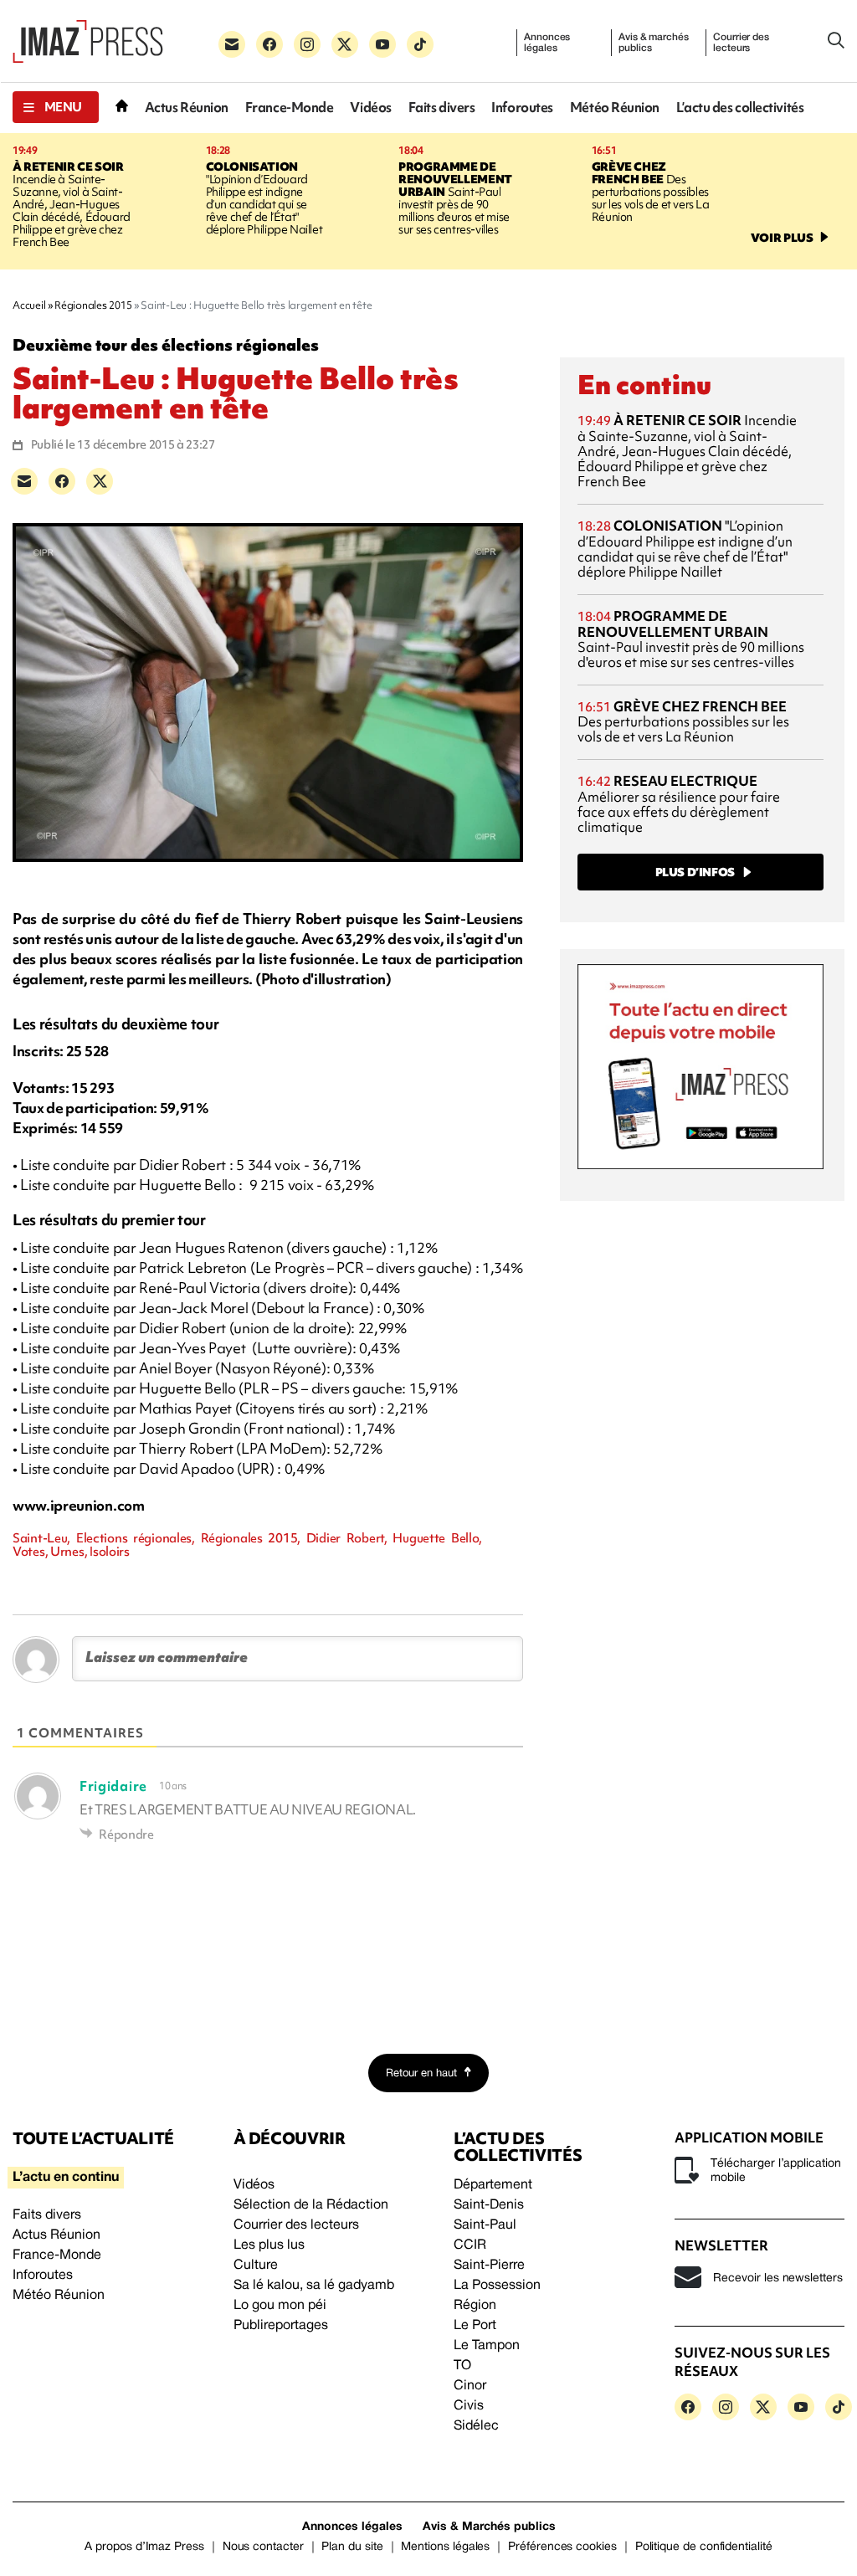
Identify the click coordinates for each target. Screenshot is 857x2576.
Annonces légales (547, 43)
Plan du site (352, 2547)
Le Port (475, 2326)
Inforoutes (522, 108)
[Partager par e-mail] (24, 481)
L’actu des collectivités (740, 108)
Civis (469, 2406)
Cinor (470, 2386)
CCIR (470, 2245)
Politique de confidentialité (704, 2547)
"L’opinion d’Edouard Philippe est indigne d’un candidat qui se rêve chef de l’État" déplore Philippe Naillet (264, 198)
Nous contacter (263, 2547)
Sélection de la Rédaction (311, 2205)
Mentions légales (445, 2547)
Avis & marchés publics (653, 43)
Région (475, 2306)
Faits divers (442, 108)
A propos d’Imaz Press (144, 2547)
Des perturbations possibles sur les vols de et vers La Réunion (651, 192)
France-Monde (290, 108)
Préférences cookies (562, 2547)
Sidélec (476, 2426)
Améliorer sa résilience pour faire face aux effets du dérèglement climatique (679, 804)
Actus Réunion (187, 108)
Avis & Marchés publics (489, 2527)
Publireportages (281, 2326)
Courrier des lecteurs (741, 43)
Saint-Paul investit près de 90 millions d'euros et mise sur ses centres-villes (455, 198)
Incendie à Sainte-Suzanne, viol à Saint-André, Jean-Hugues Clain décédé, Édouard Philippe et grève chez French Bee (72, 204)
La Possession (497, 2286)
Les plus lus (269, 2245)
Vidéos (370, 108)
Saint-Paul (485, 2225)
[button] (56, 107)
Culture (256, 2266)
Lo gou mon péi (280, 2306)
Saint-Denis (489, 2205)
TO (462, 2366)
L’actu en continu (66, 2178)
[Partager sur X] (100, 481)
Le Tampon (487, 2346)
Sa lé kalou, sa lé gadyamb (314, 2286)
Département (493, 2185)
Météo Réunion (615, 108)
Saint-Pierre (489, 2266)
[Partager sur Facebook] (62, 481)
